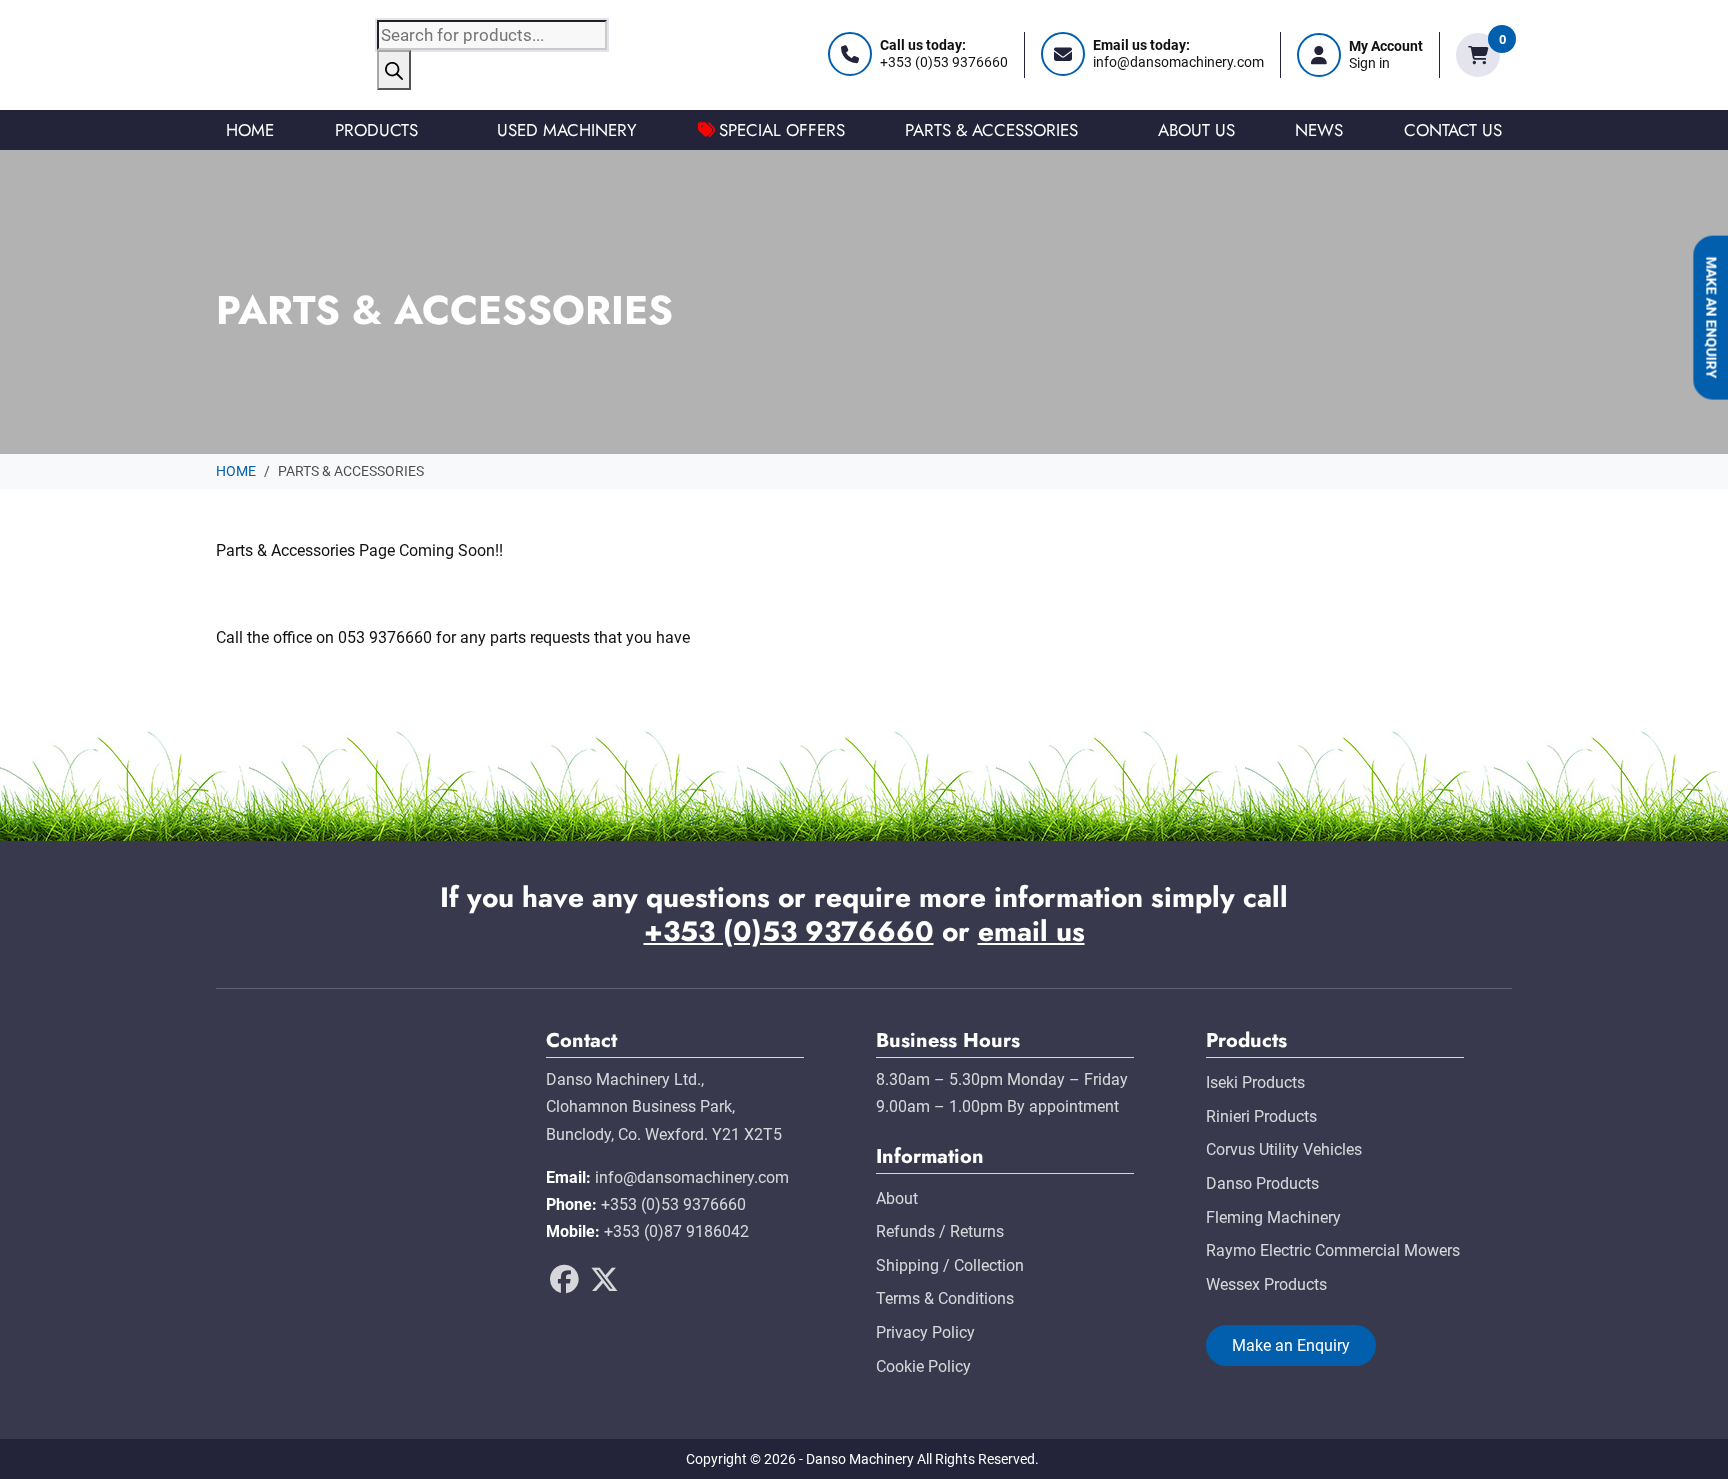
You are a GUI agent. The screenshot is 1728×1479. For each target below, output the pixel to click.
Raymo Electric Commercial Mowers (1333, 1250)
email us (1031, 931)
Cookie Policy (923, 1366)
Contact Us (1453, 130)
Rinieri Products (1261, 1116)
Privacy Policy (925, 1332)
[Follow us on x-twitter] (604, 1285)
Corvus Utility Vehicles (1284, 1149)
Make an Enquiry (1710, 318)
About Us (1196, 130)
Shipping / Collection (950, 1265)
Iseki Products (1255, 1082)
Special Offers (782, 130)
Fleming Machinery (1273, 1217)
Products (376, 130)
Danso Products (1262, 1183)
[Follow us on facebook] (564, 1285)
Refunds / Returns (940, 1231)
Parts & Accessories (991, 130)
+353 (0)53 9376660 (789, 931)
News (1319, 130)
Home (250, 130)
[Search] (394, 70)
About (897, 1198)
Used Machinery (567, 130)
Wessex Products (1266, 1284)
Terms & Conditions (945, 1298)
